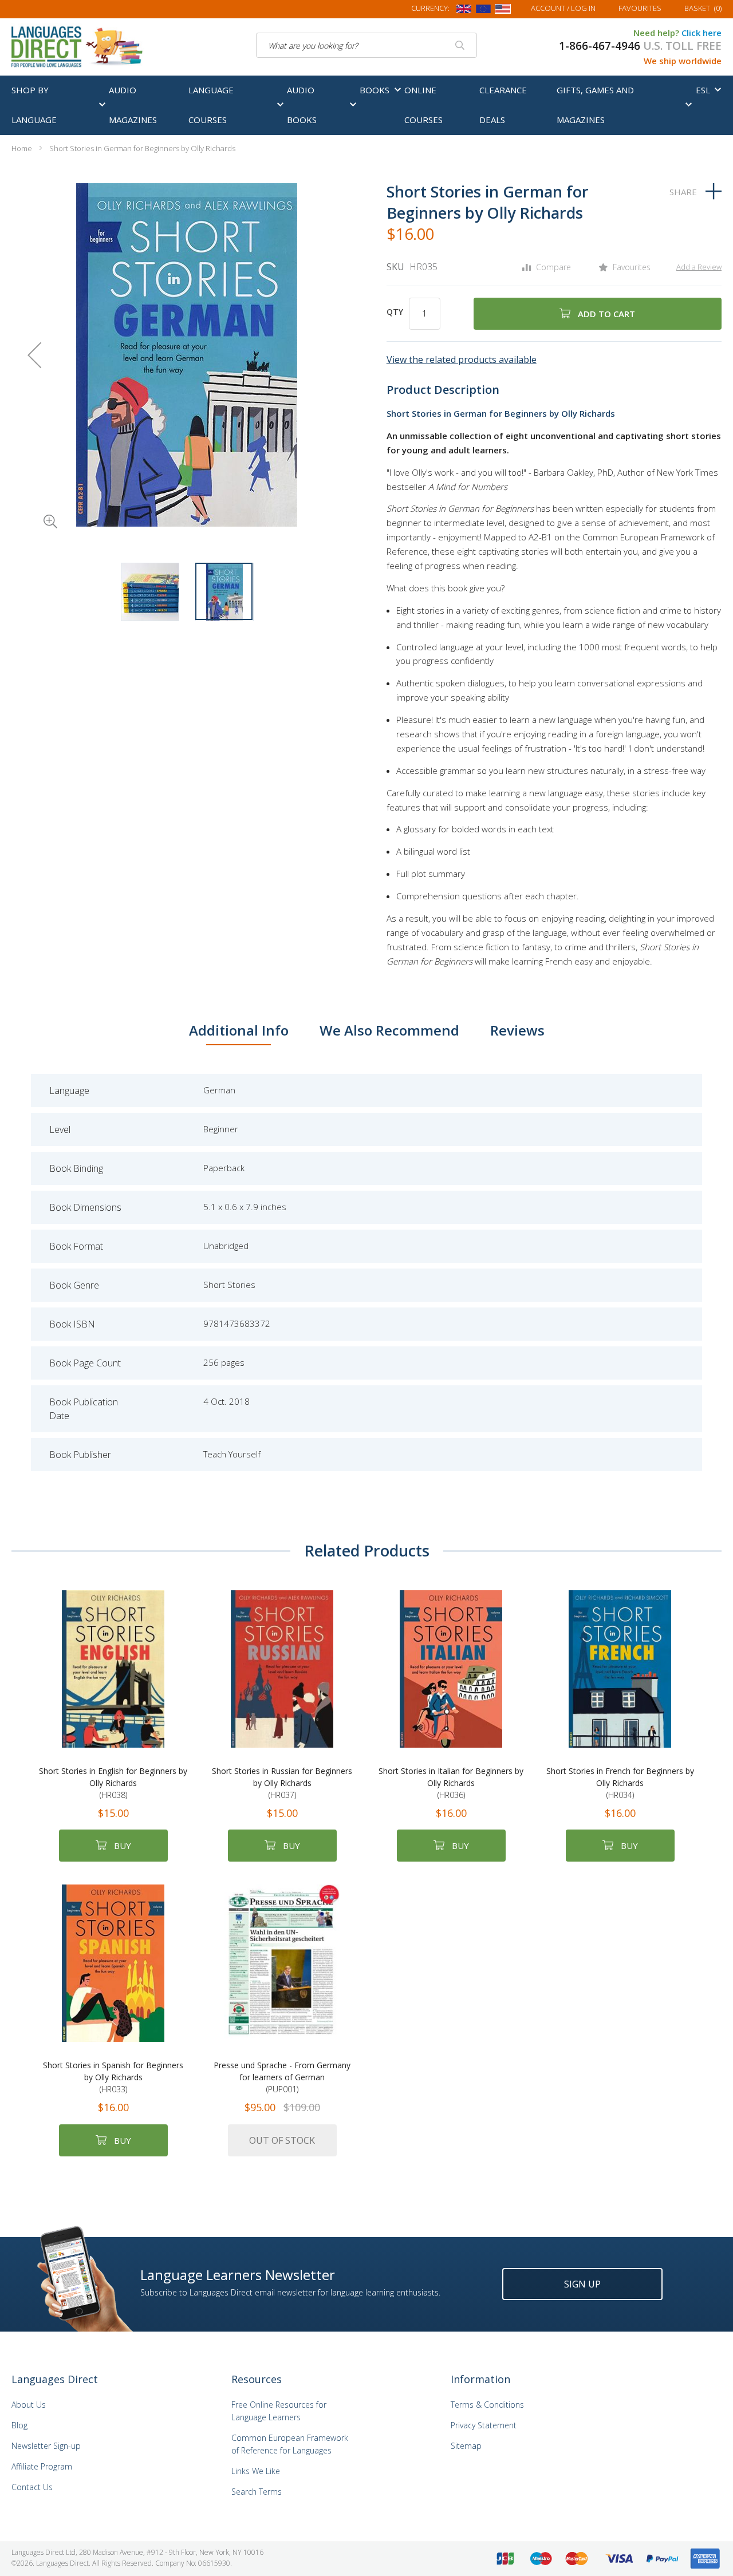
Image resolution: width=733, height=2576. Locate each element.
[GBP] (464, 11)
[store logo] (78, 46)
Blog (19, 2425)
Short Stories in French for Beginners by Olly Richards (620, 1783)
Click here (702, 33)
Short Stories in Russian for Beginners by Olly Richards (282, 1783)
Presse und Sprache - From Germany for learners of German (282, 2077)
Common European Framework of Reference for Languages (290, 2444)
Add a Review (699, 267)
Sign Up (582, 2284)
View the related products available (462, 359)
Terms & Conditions (487, 2405)
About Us (29, 2405)
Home (22, 148)
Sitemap (466, 2446)
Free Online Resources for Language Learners (279, 2411)
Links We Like (256, 2471)
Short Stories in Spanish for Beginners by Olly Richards (113, 2077)
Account (563, 8)
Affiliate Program (42, 2466)
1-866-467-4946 (600, 46)
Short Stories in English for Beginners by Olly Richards (113, 1783)
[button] (34, 505)
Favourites (640, 8)
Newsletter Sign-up (46, 2446)
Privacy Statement (484, 2425)
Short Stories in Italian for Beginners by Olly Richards (451, 1783)
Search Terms (257, 2492)
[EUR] (483, 11)
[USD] (503, 11)
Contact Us (32, 2487)
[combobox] (366, 45)
